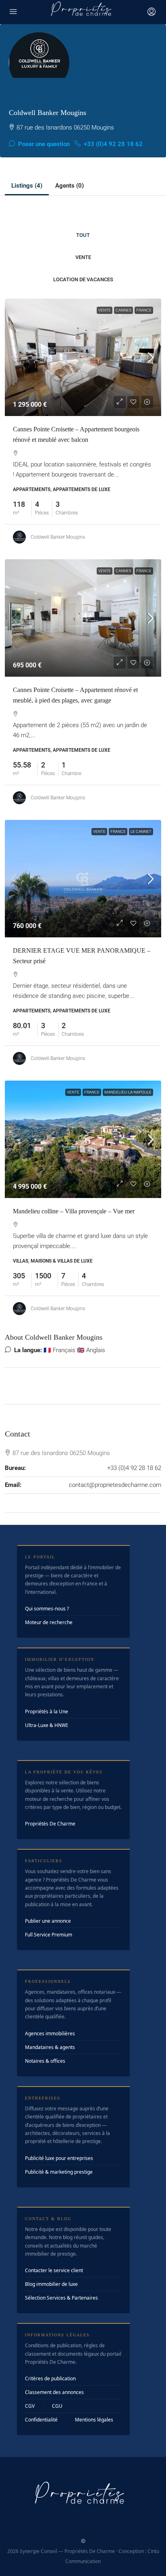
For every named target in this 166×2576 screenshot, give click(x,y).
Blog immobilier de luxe (51, 2284)
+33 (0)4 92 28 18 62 (112, 144)
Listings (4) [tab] (27, 186)
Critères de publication (50, 2378)
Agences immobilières (50, 2033)
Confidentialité (41, 2420)
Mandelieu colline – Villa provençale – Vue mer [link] (74, 1211)
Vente (83, 257)
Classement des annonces (54, 2392)
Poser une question (43, 144)
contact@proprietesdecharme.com (115, 1485)
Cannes (123, 310)
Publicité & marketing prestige (59, 2172)
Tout (83, 235)
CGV (30, 2406)
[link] (83, 357)
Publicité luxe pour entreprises (59, 2158)
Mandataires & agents (50, 2047)
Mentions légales (94, 2420)
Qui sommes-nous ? (47, 1609)
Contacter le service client (54, 2270)
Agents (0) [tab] (70, 186)
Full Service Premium (49, 1935)
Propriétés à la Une (47, 1711)
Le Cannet (141, 831)
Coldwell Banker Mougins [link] (58, 537)
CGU (57, 2406)
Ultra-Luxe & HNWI (46, 1725)
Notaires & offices (45, 2061)
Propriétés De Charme (50, 1824)
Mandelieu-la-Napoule (128, 1092)
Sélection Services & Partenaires (61, 2298)
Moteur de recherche (49, 1622)
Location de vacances (83, 279)
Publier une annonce (48, 1921)
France (144, 310)
